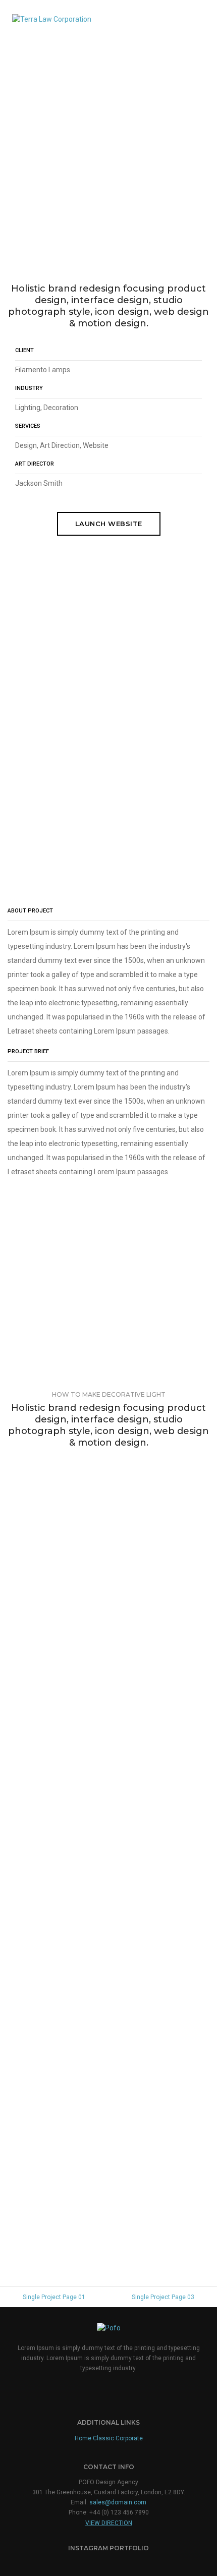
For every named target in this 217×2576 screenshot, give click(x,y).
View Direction (109, 2523)
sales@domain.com (118, 2502)
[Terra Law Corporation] (52, 18)
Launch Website (109, 524)
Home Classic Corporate (109, 2438)
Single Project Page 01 (54, 2297)
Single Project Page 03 (163, 2297)
